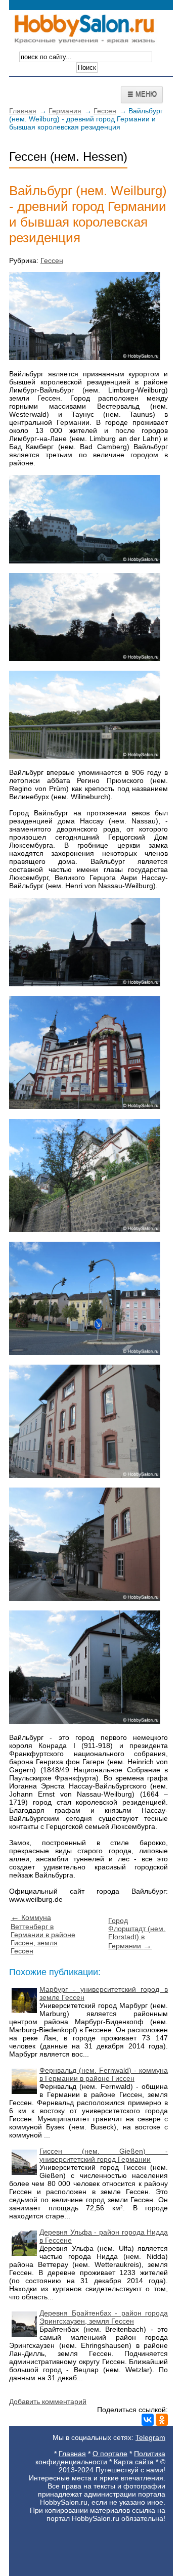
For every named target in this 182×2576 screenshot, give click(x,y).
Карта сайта (134, 2462)
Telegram (150, 2437)
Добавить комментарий (48, 2402)
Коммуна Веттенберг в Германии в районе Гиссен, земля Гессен (43, 1934)
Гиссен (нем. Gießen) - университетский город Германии (104, 2155)
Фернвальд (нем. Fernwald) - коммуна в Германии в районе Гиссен (104, 2074)
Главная (23, 111)
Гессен (105, 111)
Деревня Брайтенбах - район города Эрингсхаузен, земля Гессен (104, 2317)
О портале (110, 2454)
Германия (65, 111)
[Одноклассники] (162, 2420)
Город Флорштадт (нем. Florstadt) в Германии (137, 1933)
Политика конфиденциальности (100, 2458)
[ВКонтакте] (148, 2420)
